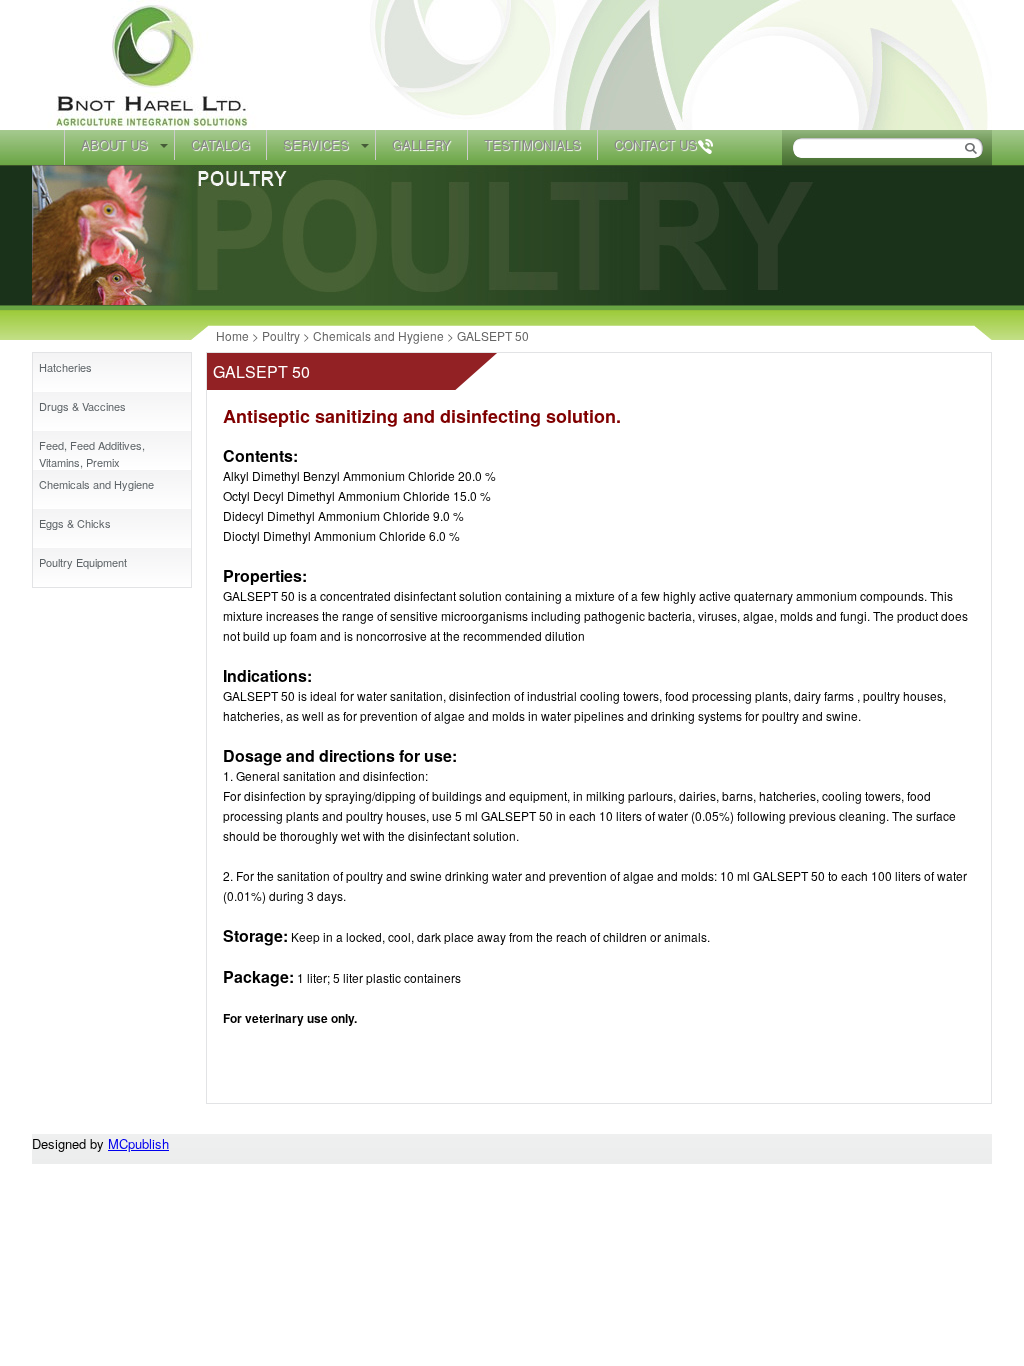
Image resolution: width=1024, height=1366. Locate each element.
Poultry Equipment (83, 562)
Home (48, 147)
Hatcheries (65, 367)
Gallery (421, 144)
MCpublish (138, 1143)
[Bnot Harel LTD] (154, 124)
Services (316, 144)
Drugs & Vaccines (82, 406)
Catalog (220, 144)
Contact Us (655, 144)
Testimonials (532, 144)
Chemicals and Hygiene (96, 484)
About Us (114, 144)
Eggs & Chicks (75, 523)
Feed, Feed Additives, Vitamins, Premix (92, 453)
